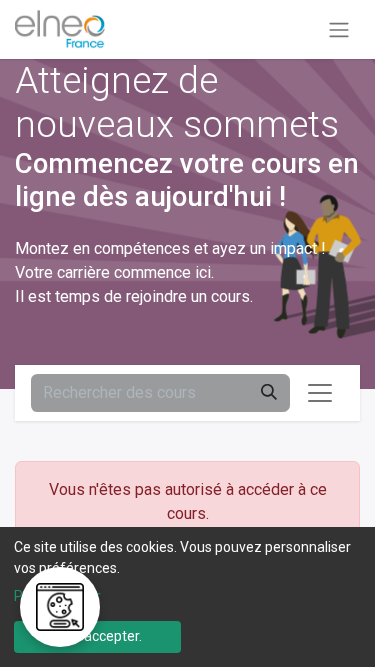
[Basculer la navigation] (339, 29)
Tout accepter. (97, 636)
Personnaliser (57, 596)
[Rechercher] (269, 393)
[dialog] (187, 597)
